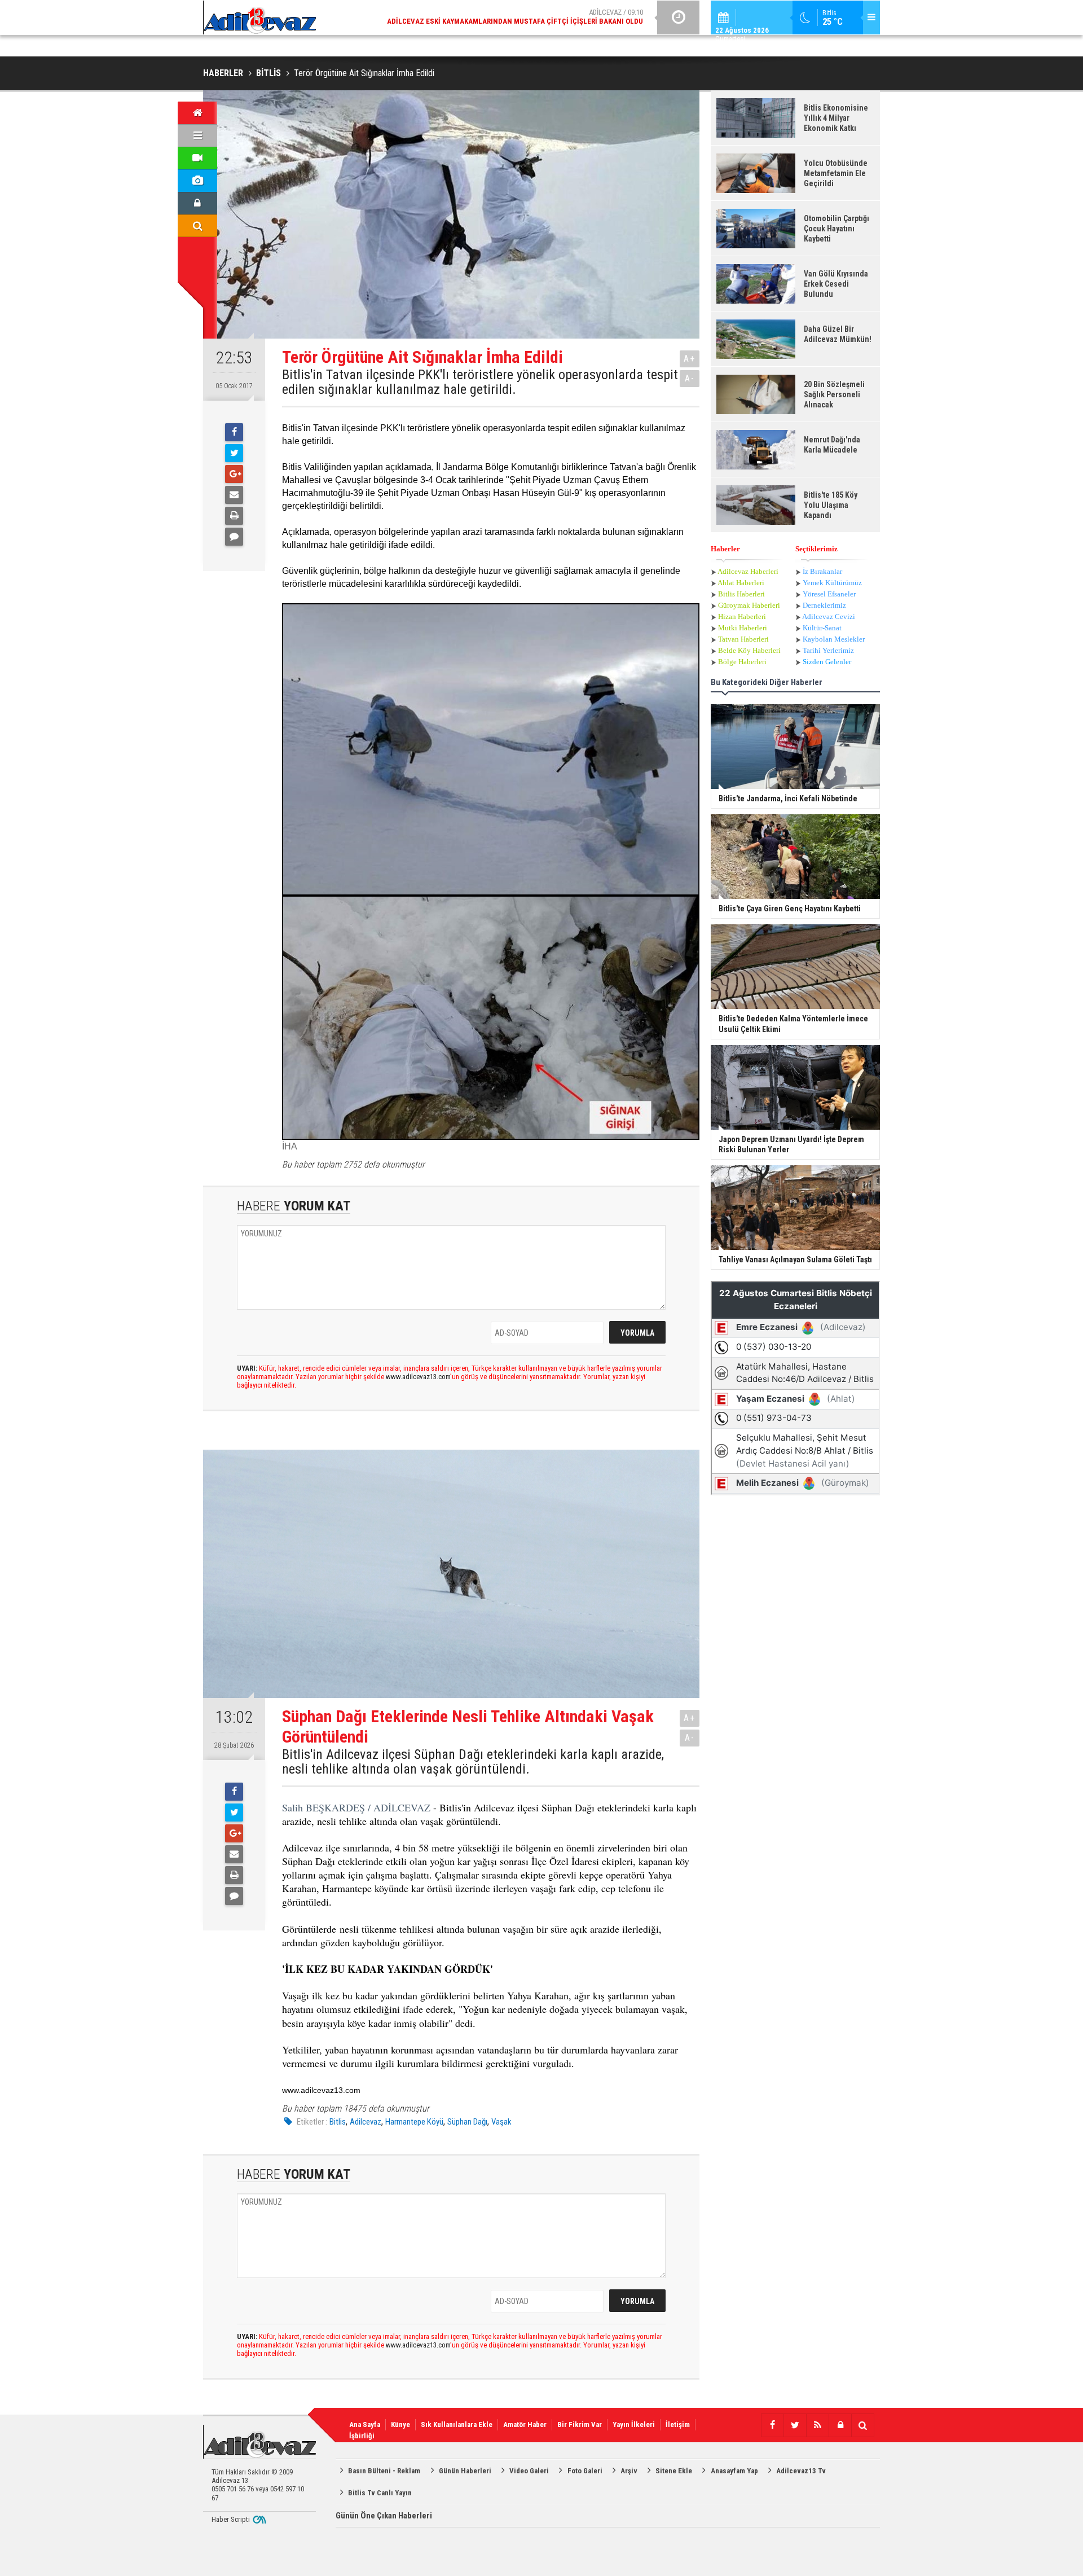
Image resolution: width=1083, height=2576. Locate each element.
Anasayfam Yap (734, 2471)
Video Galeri (529, 2471)
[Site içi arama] (197, 226)
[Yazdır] (234, 516)
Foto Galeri (585, 2471)
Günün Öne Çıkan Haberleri (384, 2516)
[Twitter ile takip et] (795, 2425)
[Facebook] (234, 432)
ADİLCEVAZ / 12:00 (525, 17)
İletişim (678, 2424)
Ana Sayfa (365, 2424)
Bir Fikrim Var (580, 2424)
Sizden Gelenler (827, 662)
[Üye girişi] (197, 203)
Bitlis (338, 2122)
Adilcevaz (366, 2122)
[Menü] (197, 135)
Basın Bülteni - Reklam (384, 2471)
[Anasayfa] (197, 113)
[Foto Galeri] (197, 181)
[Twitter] (234, 453)
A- (690, 378)
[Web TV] (197, 158)
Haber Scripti (231, 2519)
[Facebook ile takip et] (772, 2425)
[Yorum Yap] (234, 537)
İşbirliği (362, 2436)
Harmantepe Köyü (414, 2122)
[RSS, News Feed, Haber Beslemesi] (817, 2425)
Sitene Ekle (674, 2471)
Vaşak (501, 2122)
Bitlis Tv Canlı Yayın (380, 2493)
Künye (400, 2424)
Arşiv (629, 2471)
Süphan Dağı (467, 2122)
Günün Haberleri (465, 2471)
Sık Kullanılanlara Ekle (457, 2424)
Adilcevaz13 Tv (801, 2471)
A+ (690, 359)
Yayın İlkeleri (634, 2424)
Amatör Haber (525, 2424)
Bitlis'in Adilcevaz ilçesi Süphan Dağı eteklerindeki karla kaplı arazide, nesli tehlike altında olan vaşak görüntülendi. (473, 1762)
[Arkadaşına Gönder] (234, 495)
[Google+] (234, 474)
